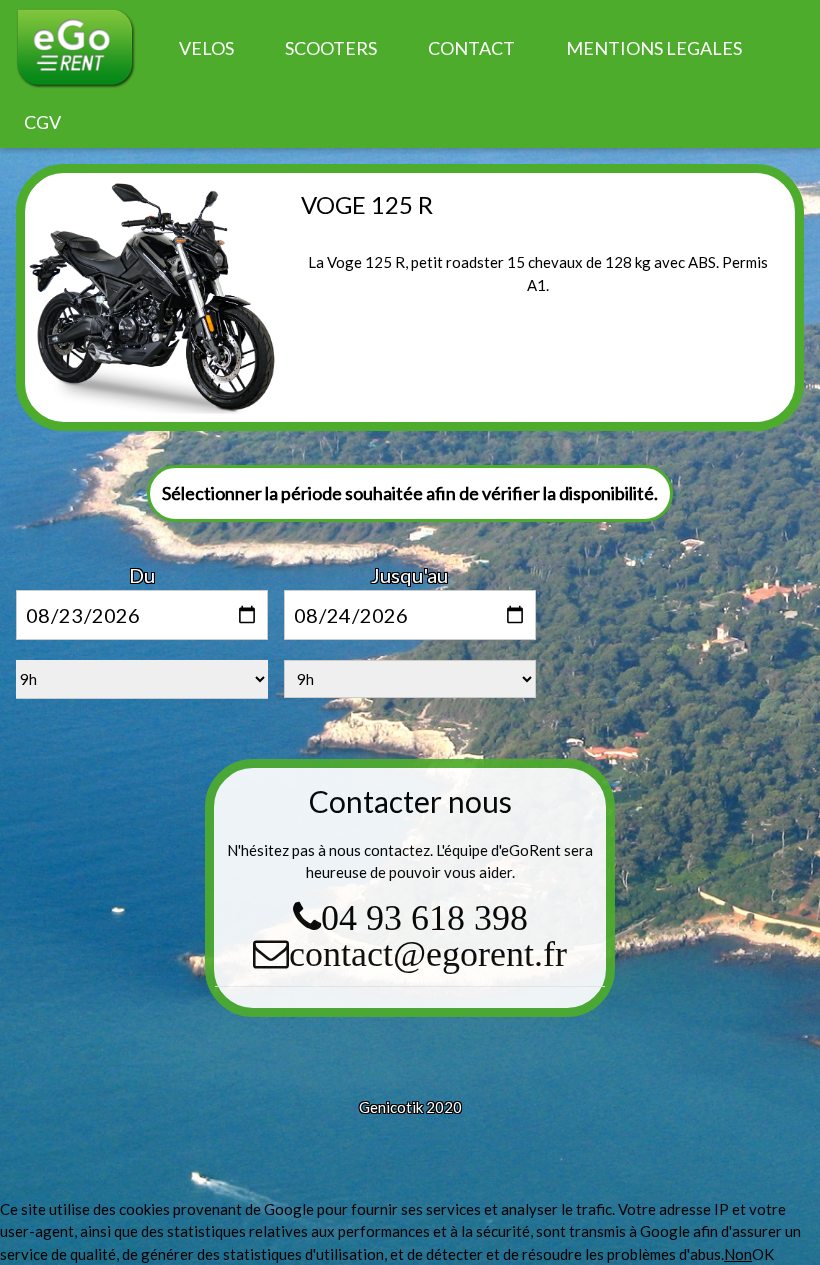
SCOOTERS (331, 48)
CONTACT (471, 48)
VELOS (206, 48)
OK (763, 1254)
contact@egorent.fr (428, 953)
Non (738, 1254)
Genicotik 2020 (410, 1107)
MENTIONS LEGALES (654, 48)
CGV (42, 122)
